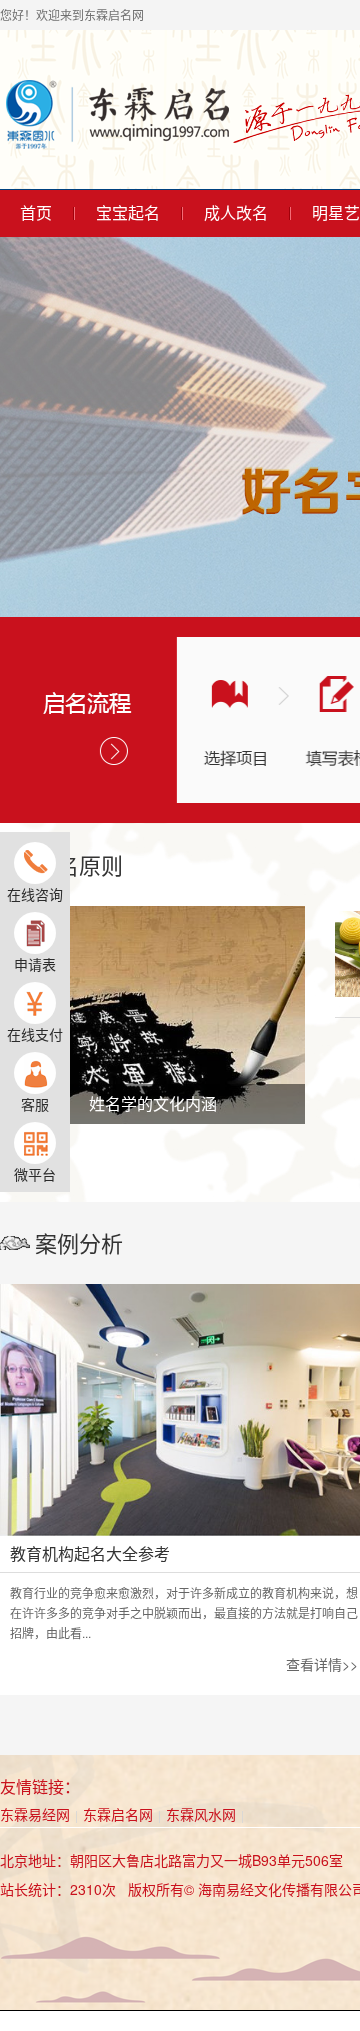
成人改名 (236, 213)
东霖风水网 (201, 1814)
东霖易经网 (35, 1814)
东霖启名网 (118, 1814)
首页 (36, 213)
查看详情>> (322, 1664)
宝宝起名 (128, 213)
